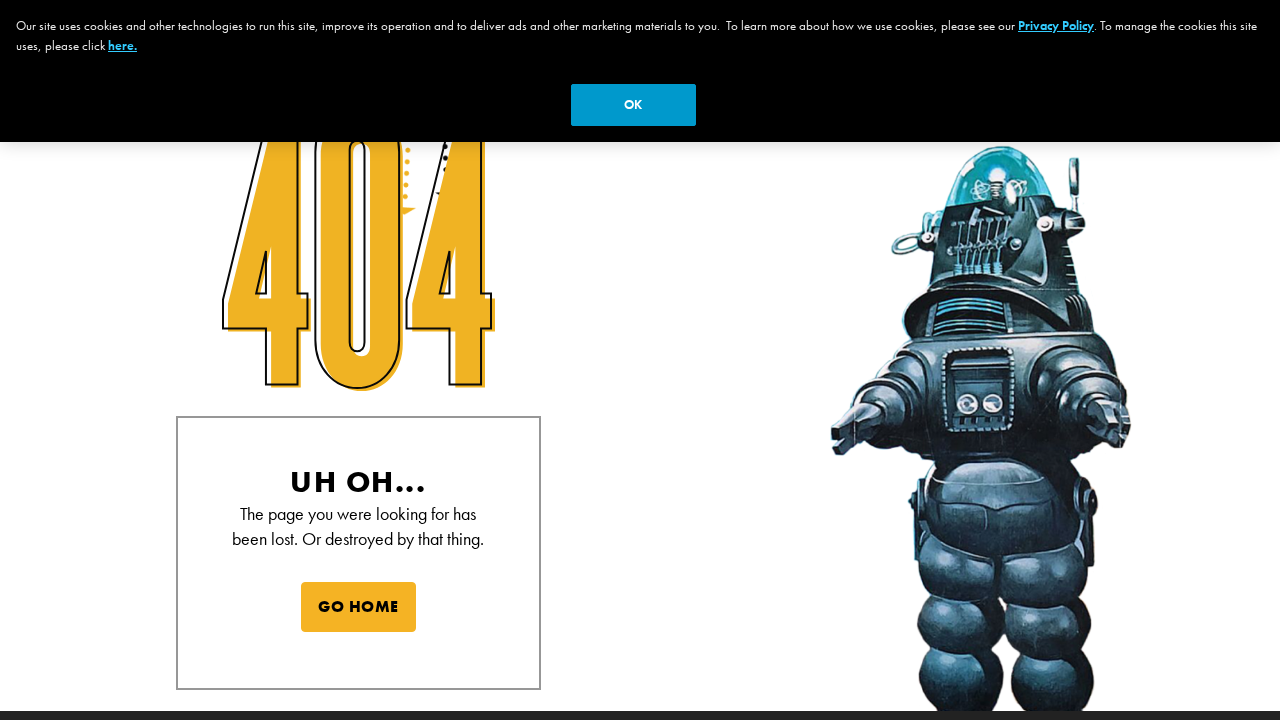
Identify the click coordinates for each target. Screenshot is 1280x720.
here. (122, 45)
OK (633, 104)
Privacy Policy (1056, 25)
